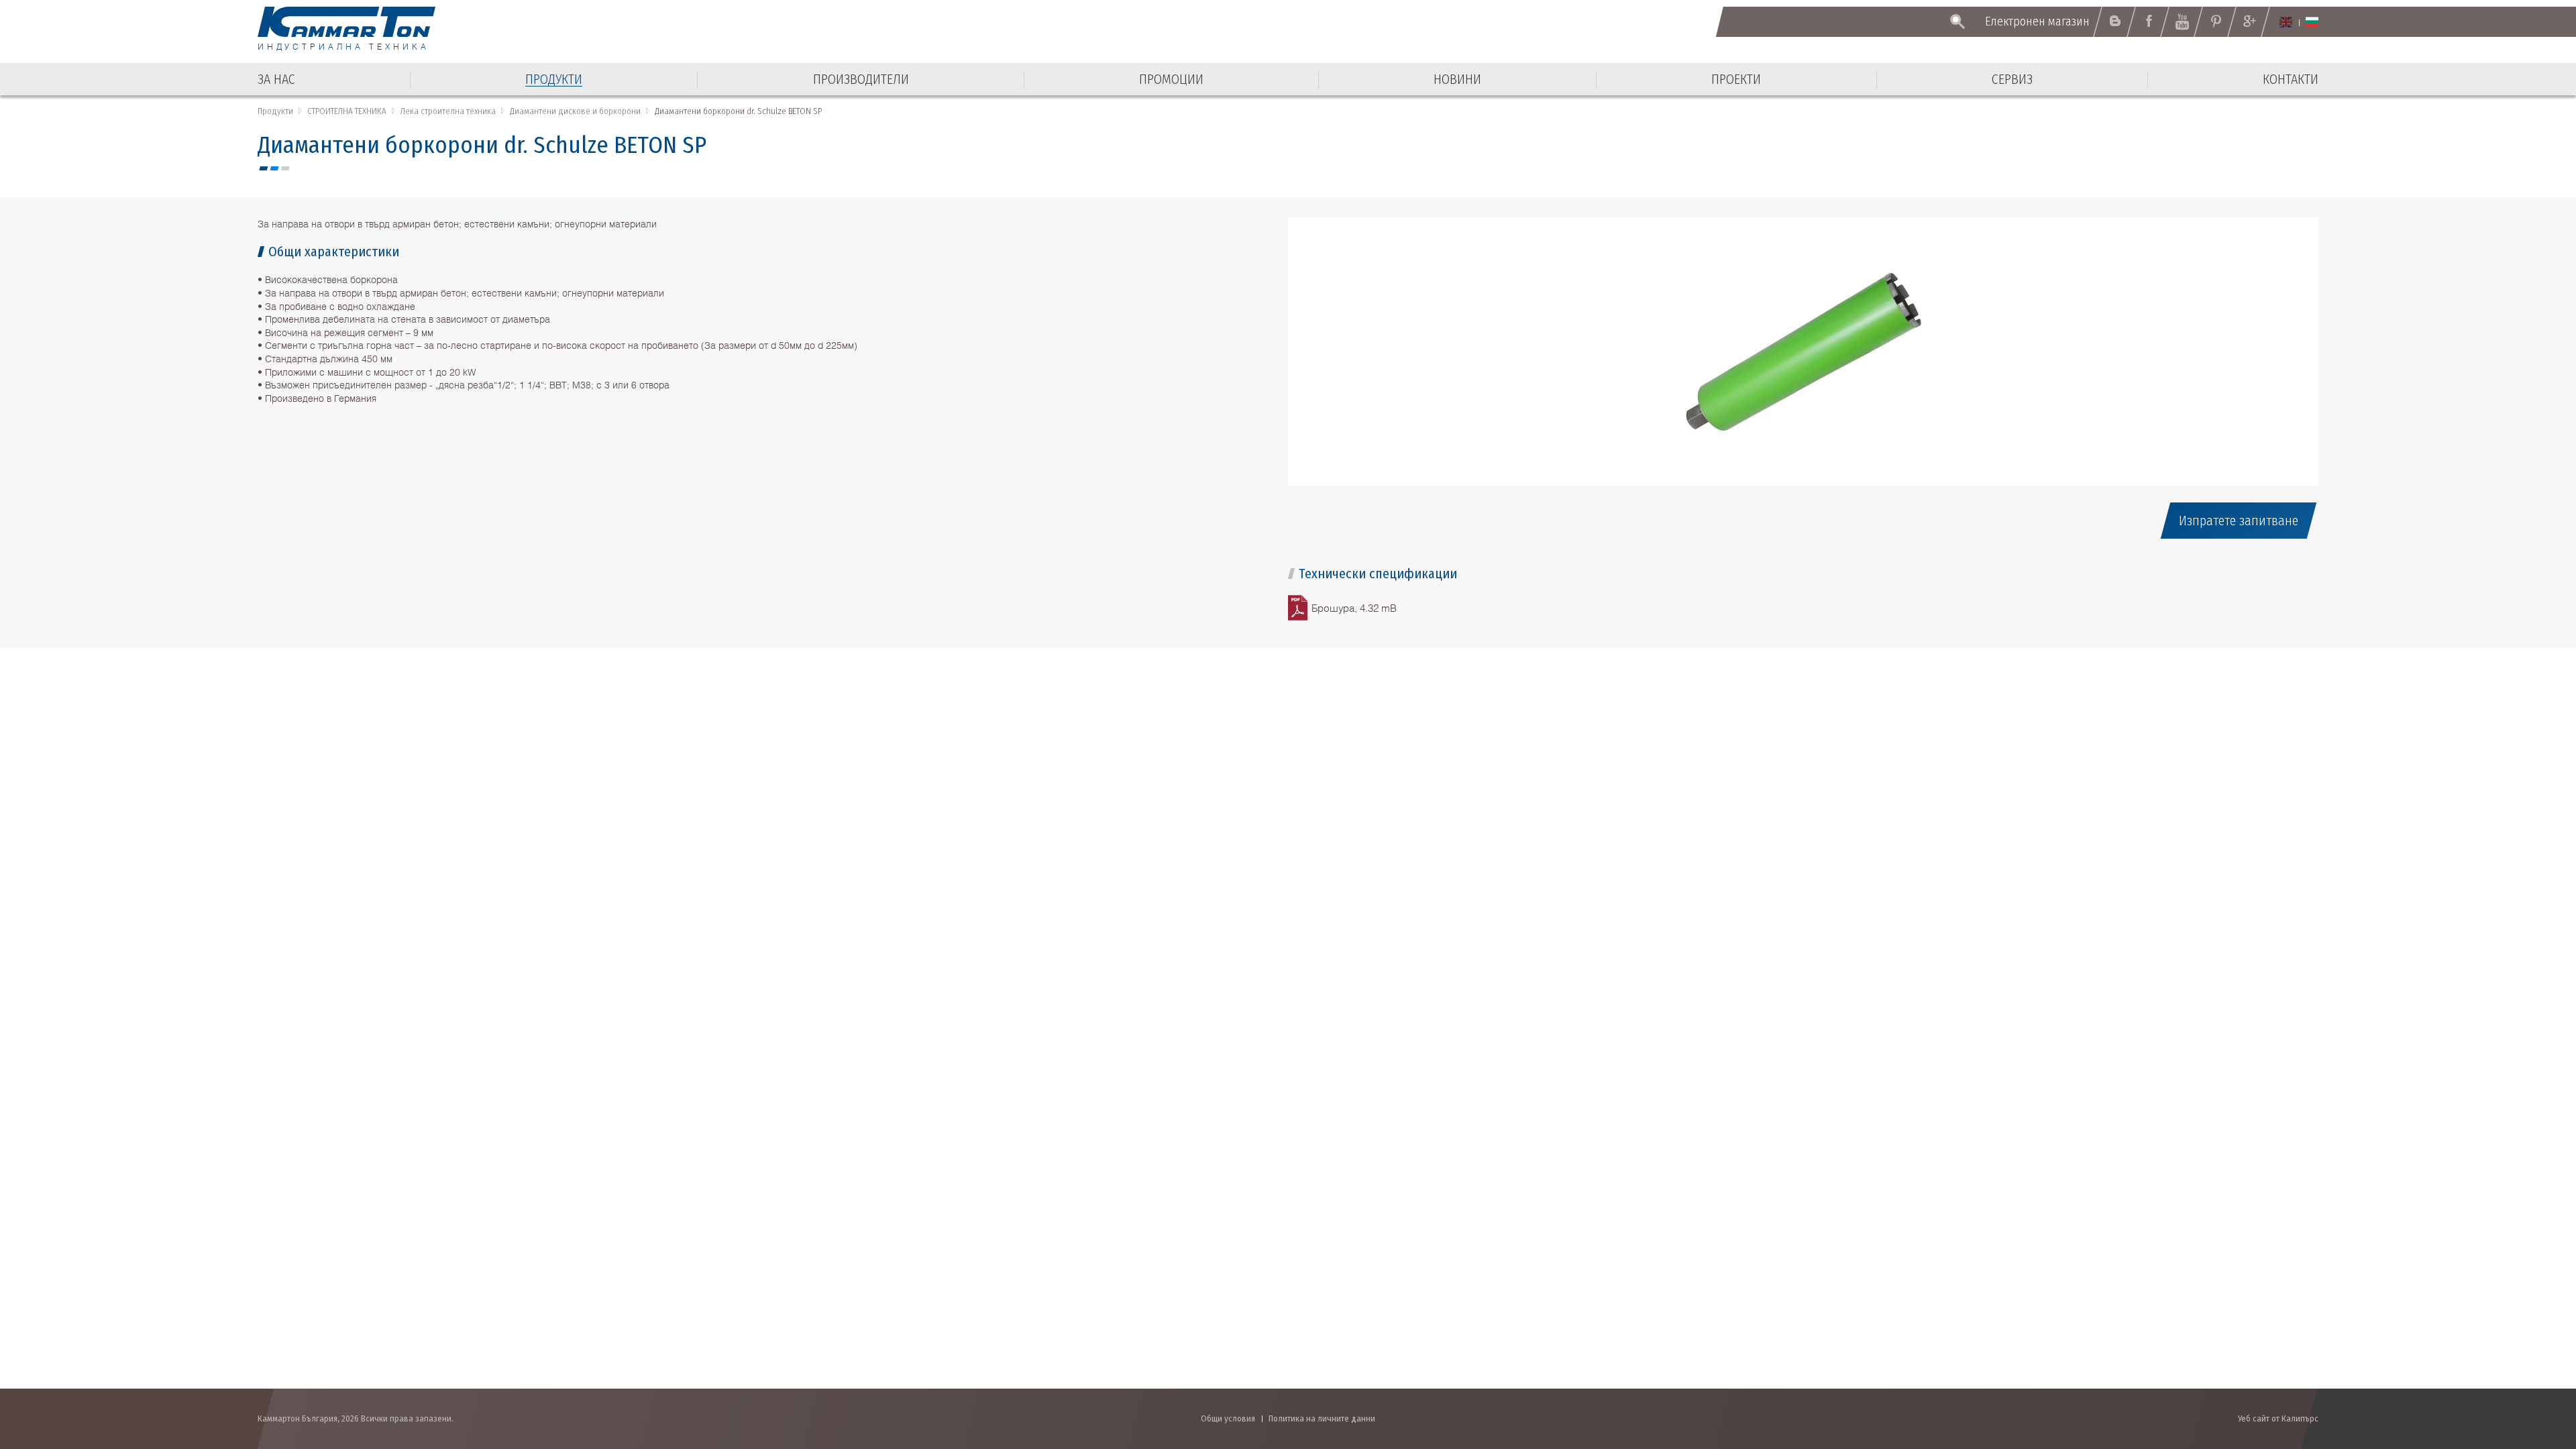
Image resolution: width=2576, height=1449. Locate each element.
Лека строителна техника (448, 111)
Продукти (275, 111)
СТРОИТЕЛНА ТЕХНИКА (347, 111)
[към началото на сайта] (2533, 1367)
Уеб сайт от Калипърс (2278, 1418)
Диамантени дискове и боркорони (575, 111)
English (2286, 22)
